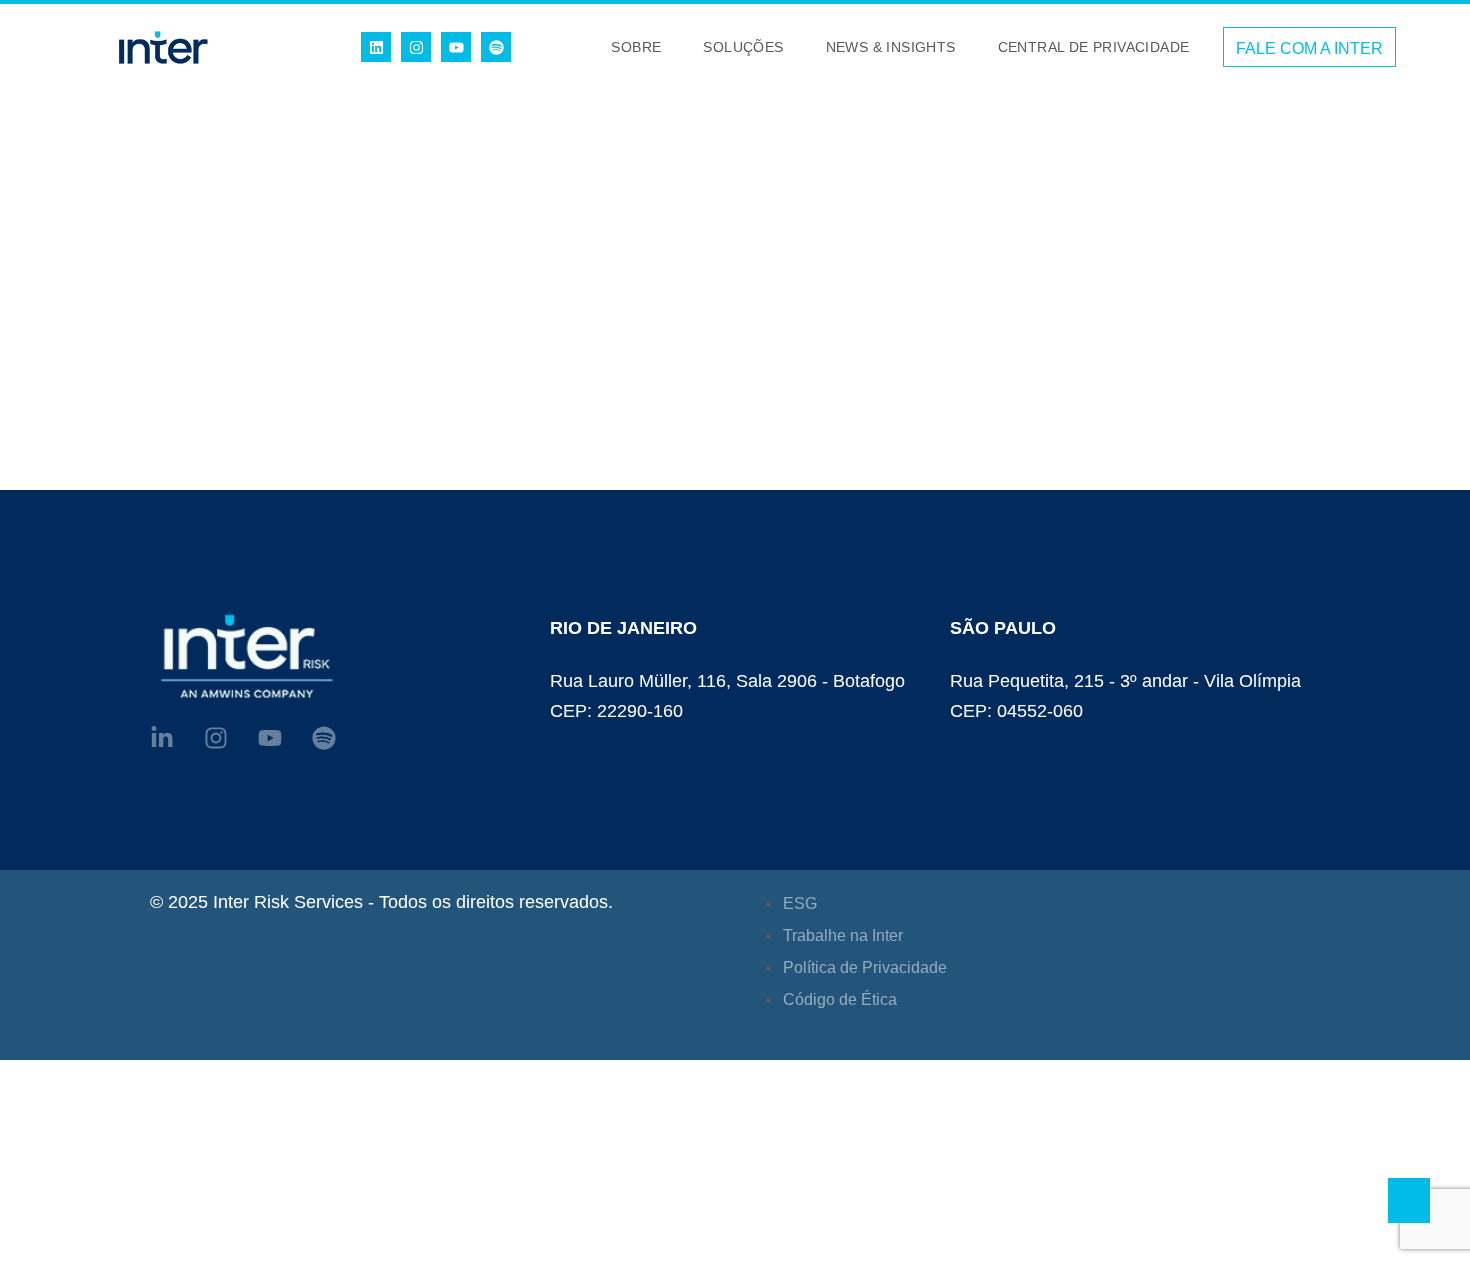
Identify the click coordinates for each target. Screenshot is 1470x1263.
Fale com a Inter (1309, 48)
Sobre (636, 47)
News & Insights (891, 47)
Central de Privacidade (1094, 47)
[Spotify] (496, 47)
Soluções (743, 47)
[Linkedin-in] (162, 738)
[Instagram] (416, 47)
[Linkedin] (376, 47)
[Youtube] (456, 47)
